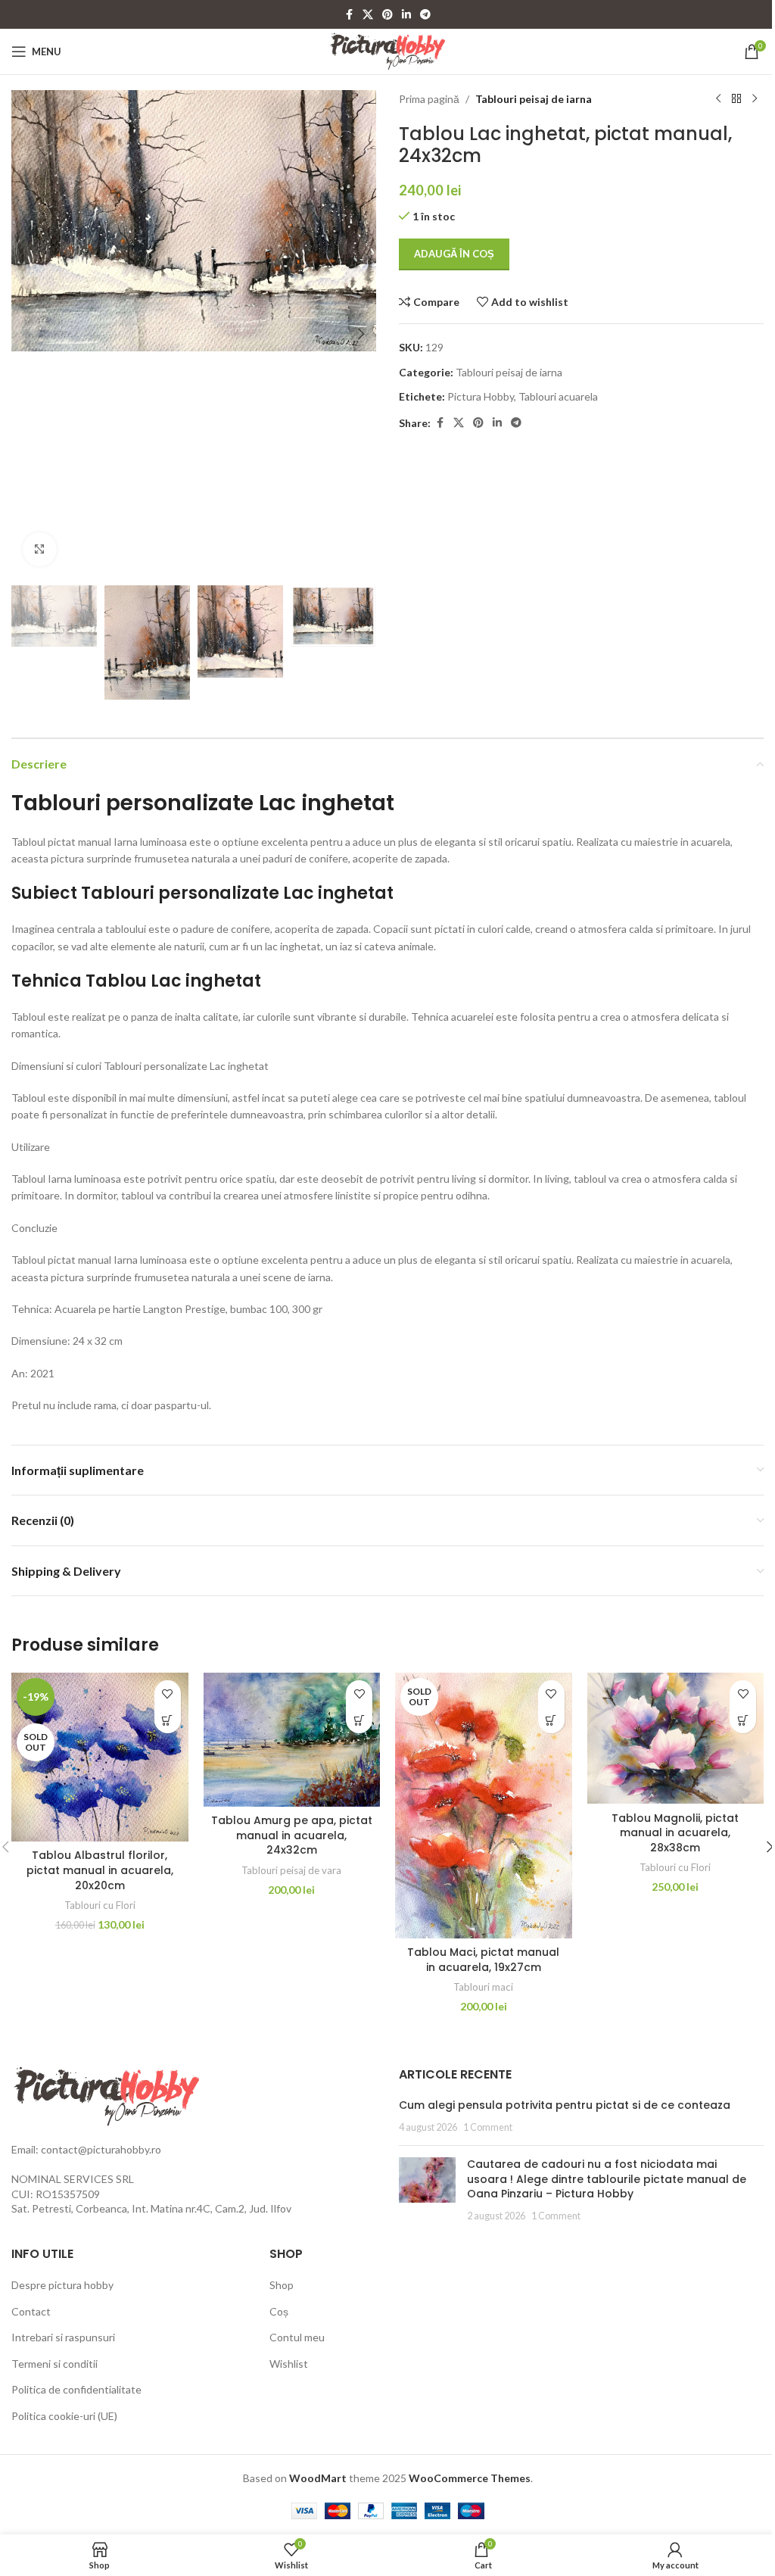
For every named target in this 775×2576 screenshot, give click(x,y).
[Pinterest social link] (387, 15)
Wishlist (289, 2364)
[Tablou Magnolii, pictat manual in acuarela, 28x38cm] (676, 1738)
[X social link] (368, 15)
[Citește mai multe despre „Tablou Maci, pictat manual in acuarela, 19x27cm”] (551, 1720)
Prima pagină (429, 99)
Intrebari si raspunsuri (63, 2337)
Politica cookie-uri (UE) (64, 2416)
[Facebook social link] (349, 15)
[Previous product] (718, 99)
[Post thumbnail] (427, 2190)
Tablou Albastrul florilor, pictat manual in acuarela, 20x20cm (100, 1870)
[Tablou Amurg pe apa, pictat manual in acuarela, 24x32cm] (292, 1740)
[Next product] (755, 99)
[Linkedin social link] (406, 15)
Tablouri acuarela (558, 396)
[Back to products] (736, 99)
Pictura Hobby (481, 396)
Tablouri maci (483, 1987)
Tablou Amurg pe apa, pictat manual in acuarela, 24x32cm (292, 1835)
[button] (26, 334)
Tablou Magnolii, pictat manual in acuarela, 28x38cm (675, 1833)
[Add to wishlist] (168, 1693)
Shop (282, 2285)
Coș (279, 2311)
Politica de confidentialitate (76, 2389)
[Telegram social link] (425, 15)
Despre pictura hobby (62, 2285)
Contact (31, 2311)
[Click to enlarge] (40, 549)
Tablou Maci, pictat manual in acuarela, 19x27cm (483, 1960)
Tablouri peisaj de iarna (534, 99)
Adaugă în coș (454, 254)
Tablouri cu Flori (100, 1905)
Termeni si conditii (54, 2364)
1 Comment (488, 2127)
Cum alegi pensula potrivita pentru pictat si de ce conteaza (565, 2105)
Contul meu (297, 2337)
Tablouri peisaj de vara (291, 1870)
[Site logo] (388, 50)
